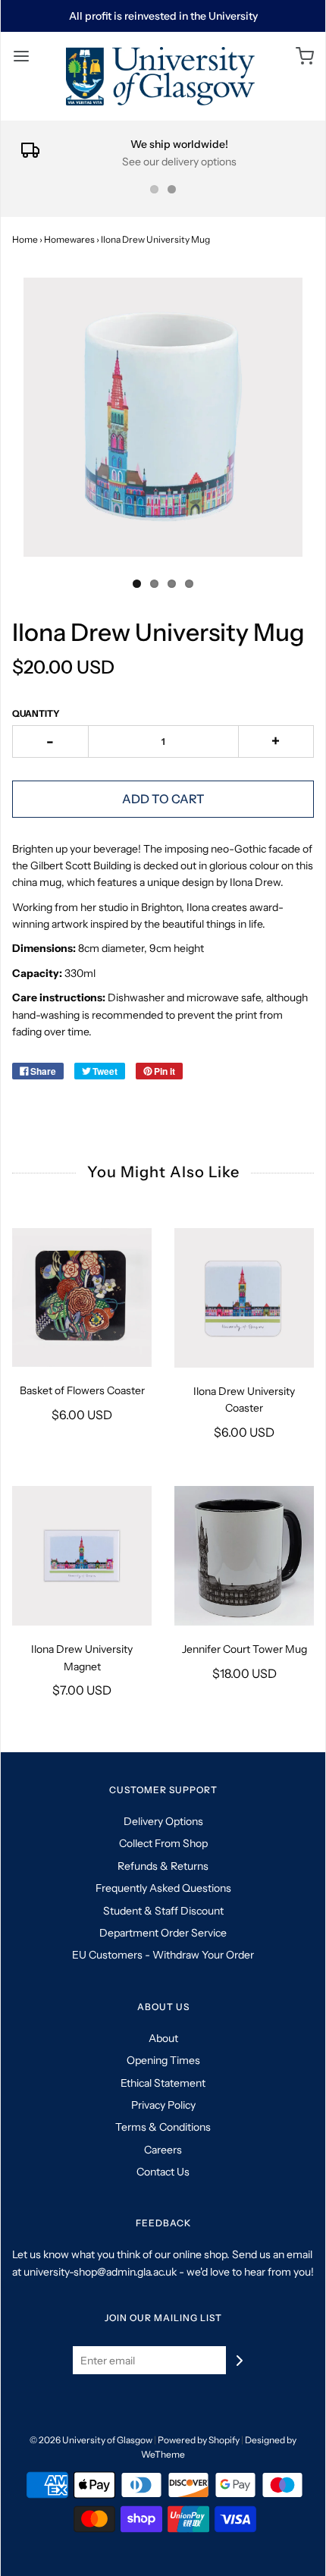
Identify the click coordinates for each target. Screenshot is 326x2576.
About (163, 2038)
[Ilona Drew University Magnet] (82, 1556)
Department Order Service (163, 1933)
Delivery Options (163, 1821)
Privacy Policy (163, 2105)
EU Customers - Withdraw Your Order (163, 1955)
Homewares (69, 239)
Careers (163, 2150)
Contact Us (163, 2172)
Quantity (36, 713)
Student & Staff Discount (163, 1911)
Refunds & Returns (163, 1866)
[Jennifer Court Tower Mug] (244, 1556)
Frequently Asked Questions (163, 1888)
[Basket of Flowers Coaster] (82, 1297)
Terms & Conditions (163, 2127)
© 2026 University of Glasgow (91, 2440)
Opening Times (163, 2060)
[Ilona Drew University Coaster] (244, 1298)
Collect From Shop (163, 1843)
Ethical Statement (163, 2083)
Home (25, 239)
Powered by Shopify (199, 2440)
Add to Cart (163, 799)
